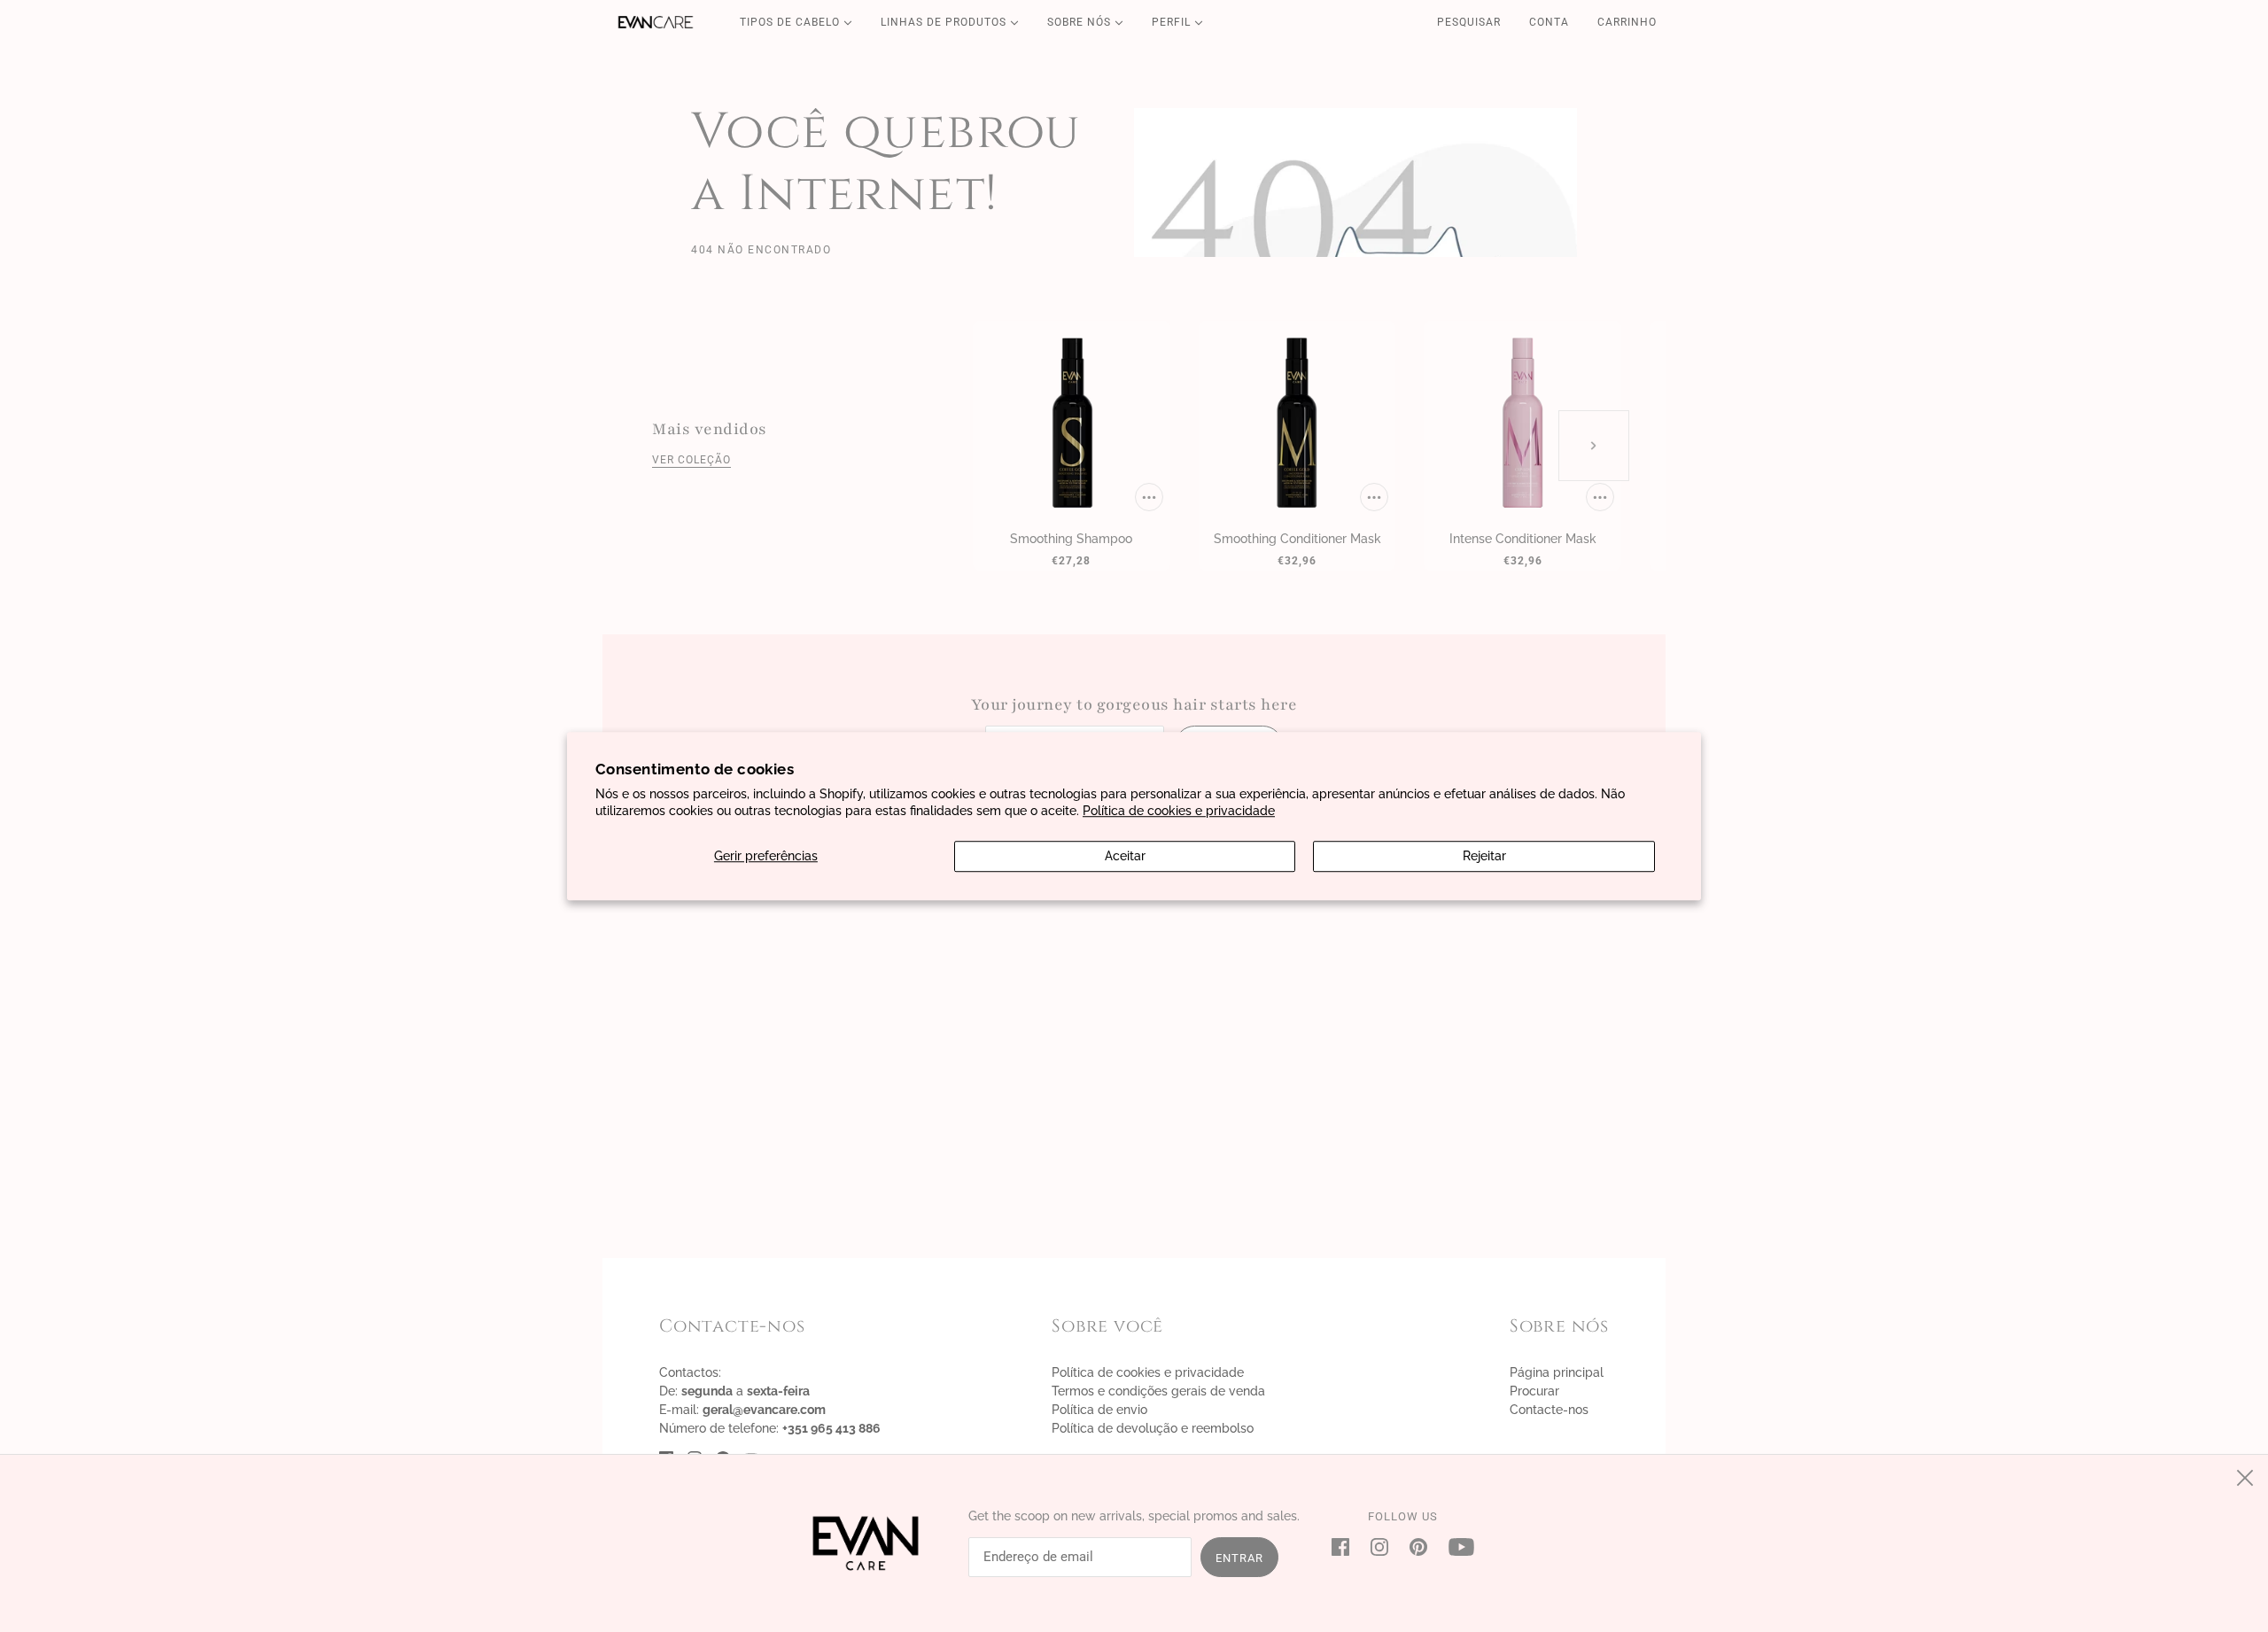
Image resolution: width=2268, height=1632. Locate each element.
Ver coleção (691, 460)
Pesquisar (1469, 22)
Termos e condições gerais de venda (1158, 1391)
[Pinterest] (1418, 1547)
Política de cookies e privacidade (1179, 811)
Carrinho (1629, 22)
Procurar (1534, 1391)
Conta (1549, 22)
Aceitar (1125, 856)
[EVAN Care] (656, 22)
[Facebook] (1346, 1547)
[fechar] (2245, 1478)
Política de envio (1099, 1410)
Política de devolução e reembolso (1153, 1428)
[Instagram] (1379, 1547)
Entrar (1239, 1558)
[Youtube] (1456, 1547)
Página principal (1557, 1372)
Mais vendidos (710, 429)
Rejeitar (1484, 856)
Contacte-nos (1549, 1410)
